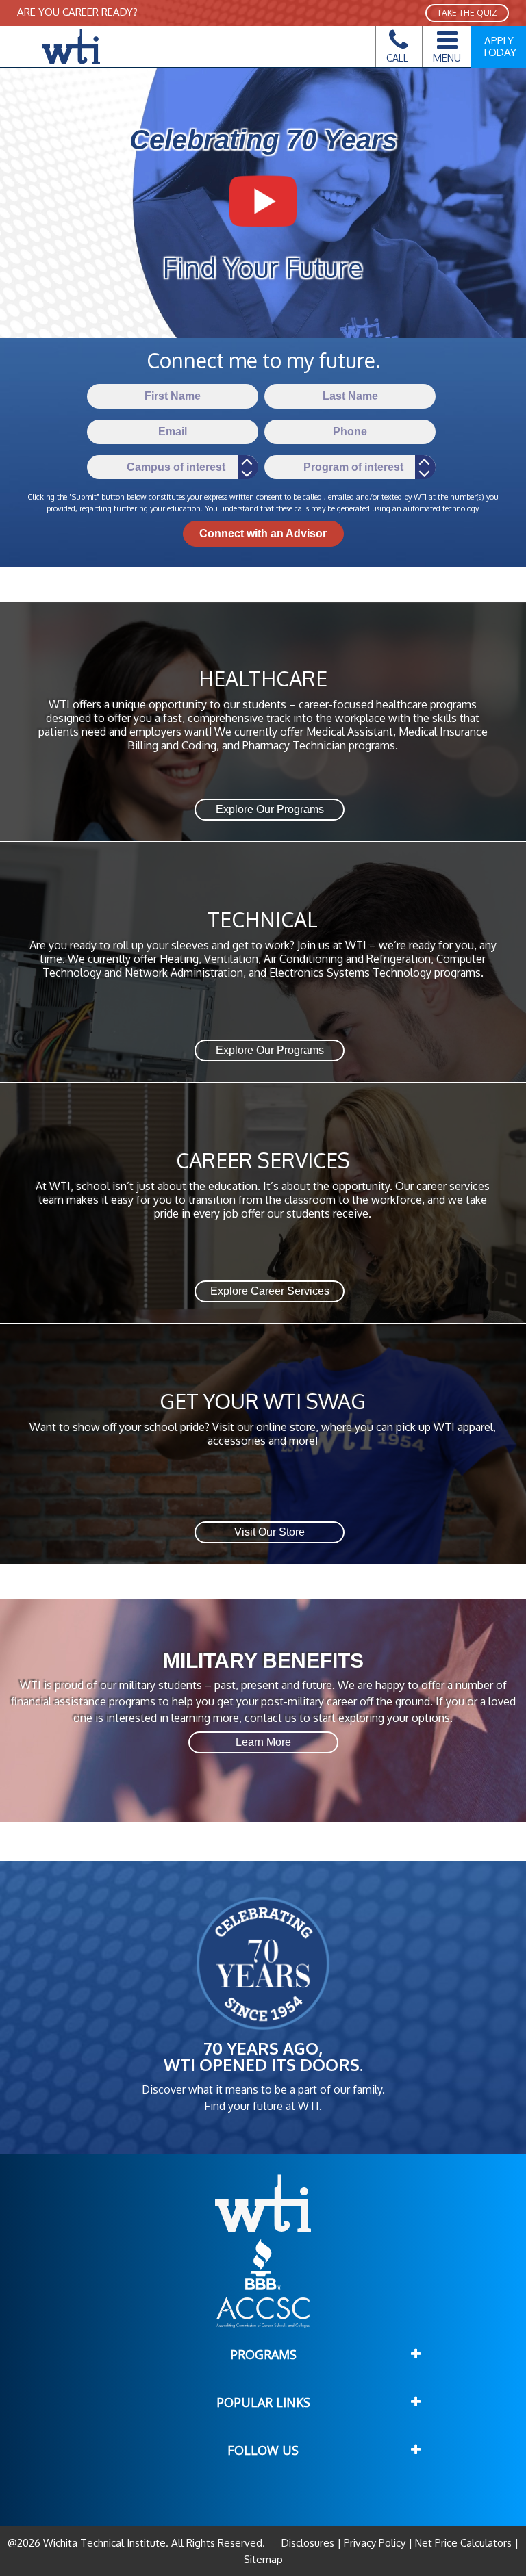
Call (397, 58)
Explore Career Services (270, 1291)
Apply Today (499, 47)
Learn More (263, 1742)
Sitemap (263, 2559)
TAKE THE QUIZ (467, 13)
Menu (447, 57)
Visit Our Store (270, 1532)
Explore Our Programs (270, 809)
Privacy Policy (375, 2543)
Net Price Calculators (463, 2543)
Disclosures (309, 2543)
